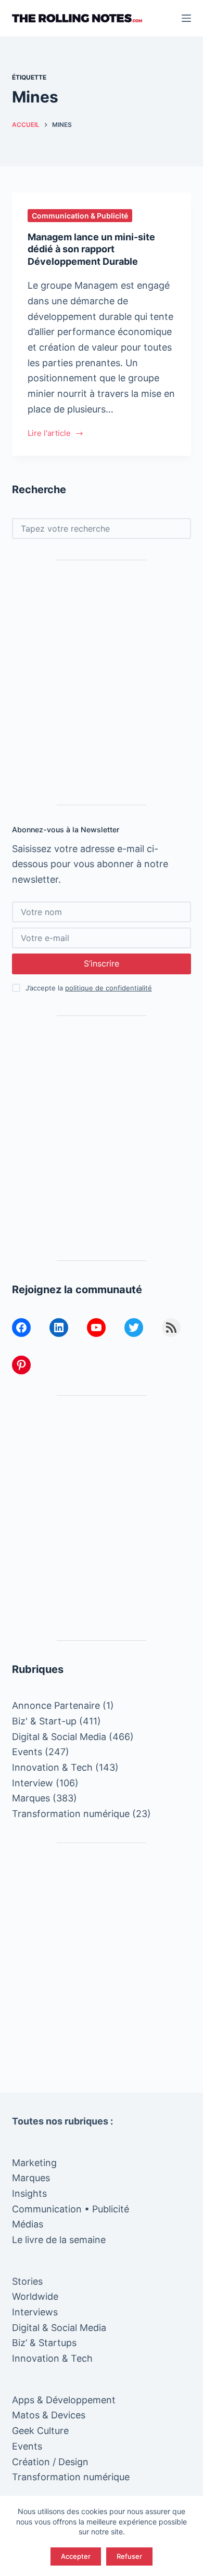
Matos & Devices (49, 2415)
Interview (33, 1783)
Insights (29, 2193)
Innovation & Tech (52, 1767)
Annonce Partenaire (56, 1705)
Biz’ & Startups (44, 2343)
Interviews (35, 2312)
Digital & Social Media (59, 1737)
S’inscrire (102, 963)
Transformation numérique (71, 1814)
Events (27, 1752)
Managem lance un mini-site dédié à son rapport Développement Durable (91, 249)
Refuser (129, 2556)
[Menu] (186, 18)
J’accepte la (89, 988)
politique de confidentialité (109, 988)
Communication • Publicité (71, 2209)
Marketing (34, 2163)
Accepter (76, 2556)
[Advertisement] (102, 682)
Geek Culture (40, 2431)
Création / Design (50, 2462)
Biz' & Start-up (44, 1721)
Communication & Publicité (80, 216)
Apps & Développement (64, 2400)
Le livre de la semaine (59, 2240)
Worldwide (35, 2296)
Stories (27, 2281)
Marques (31, 1798)
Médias (28, 2224)
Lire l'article (56, 434)
